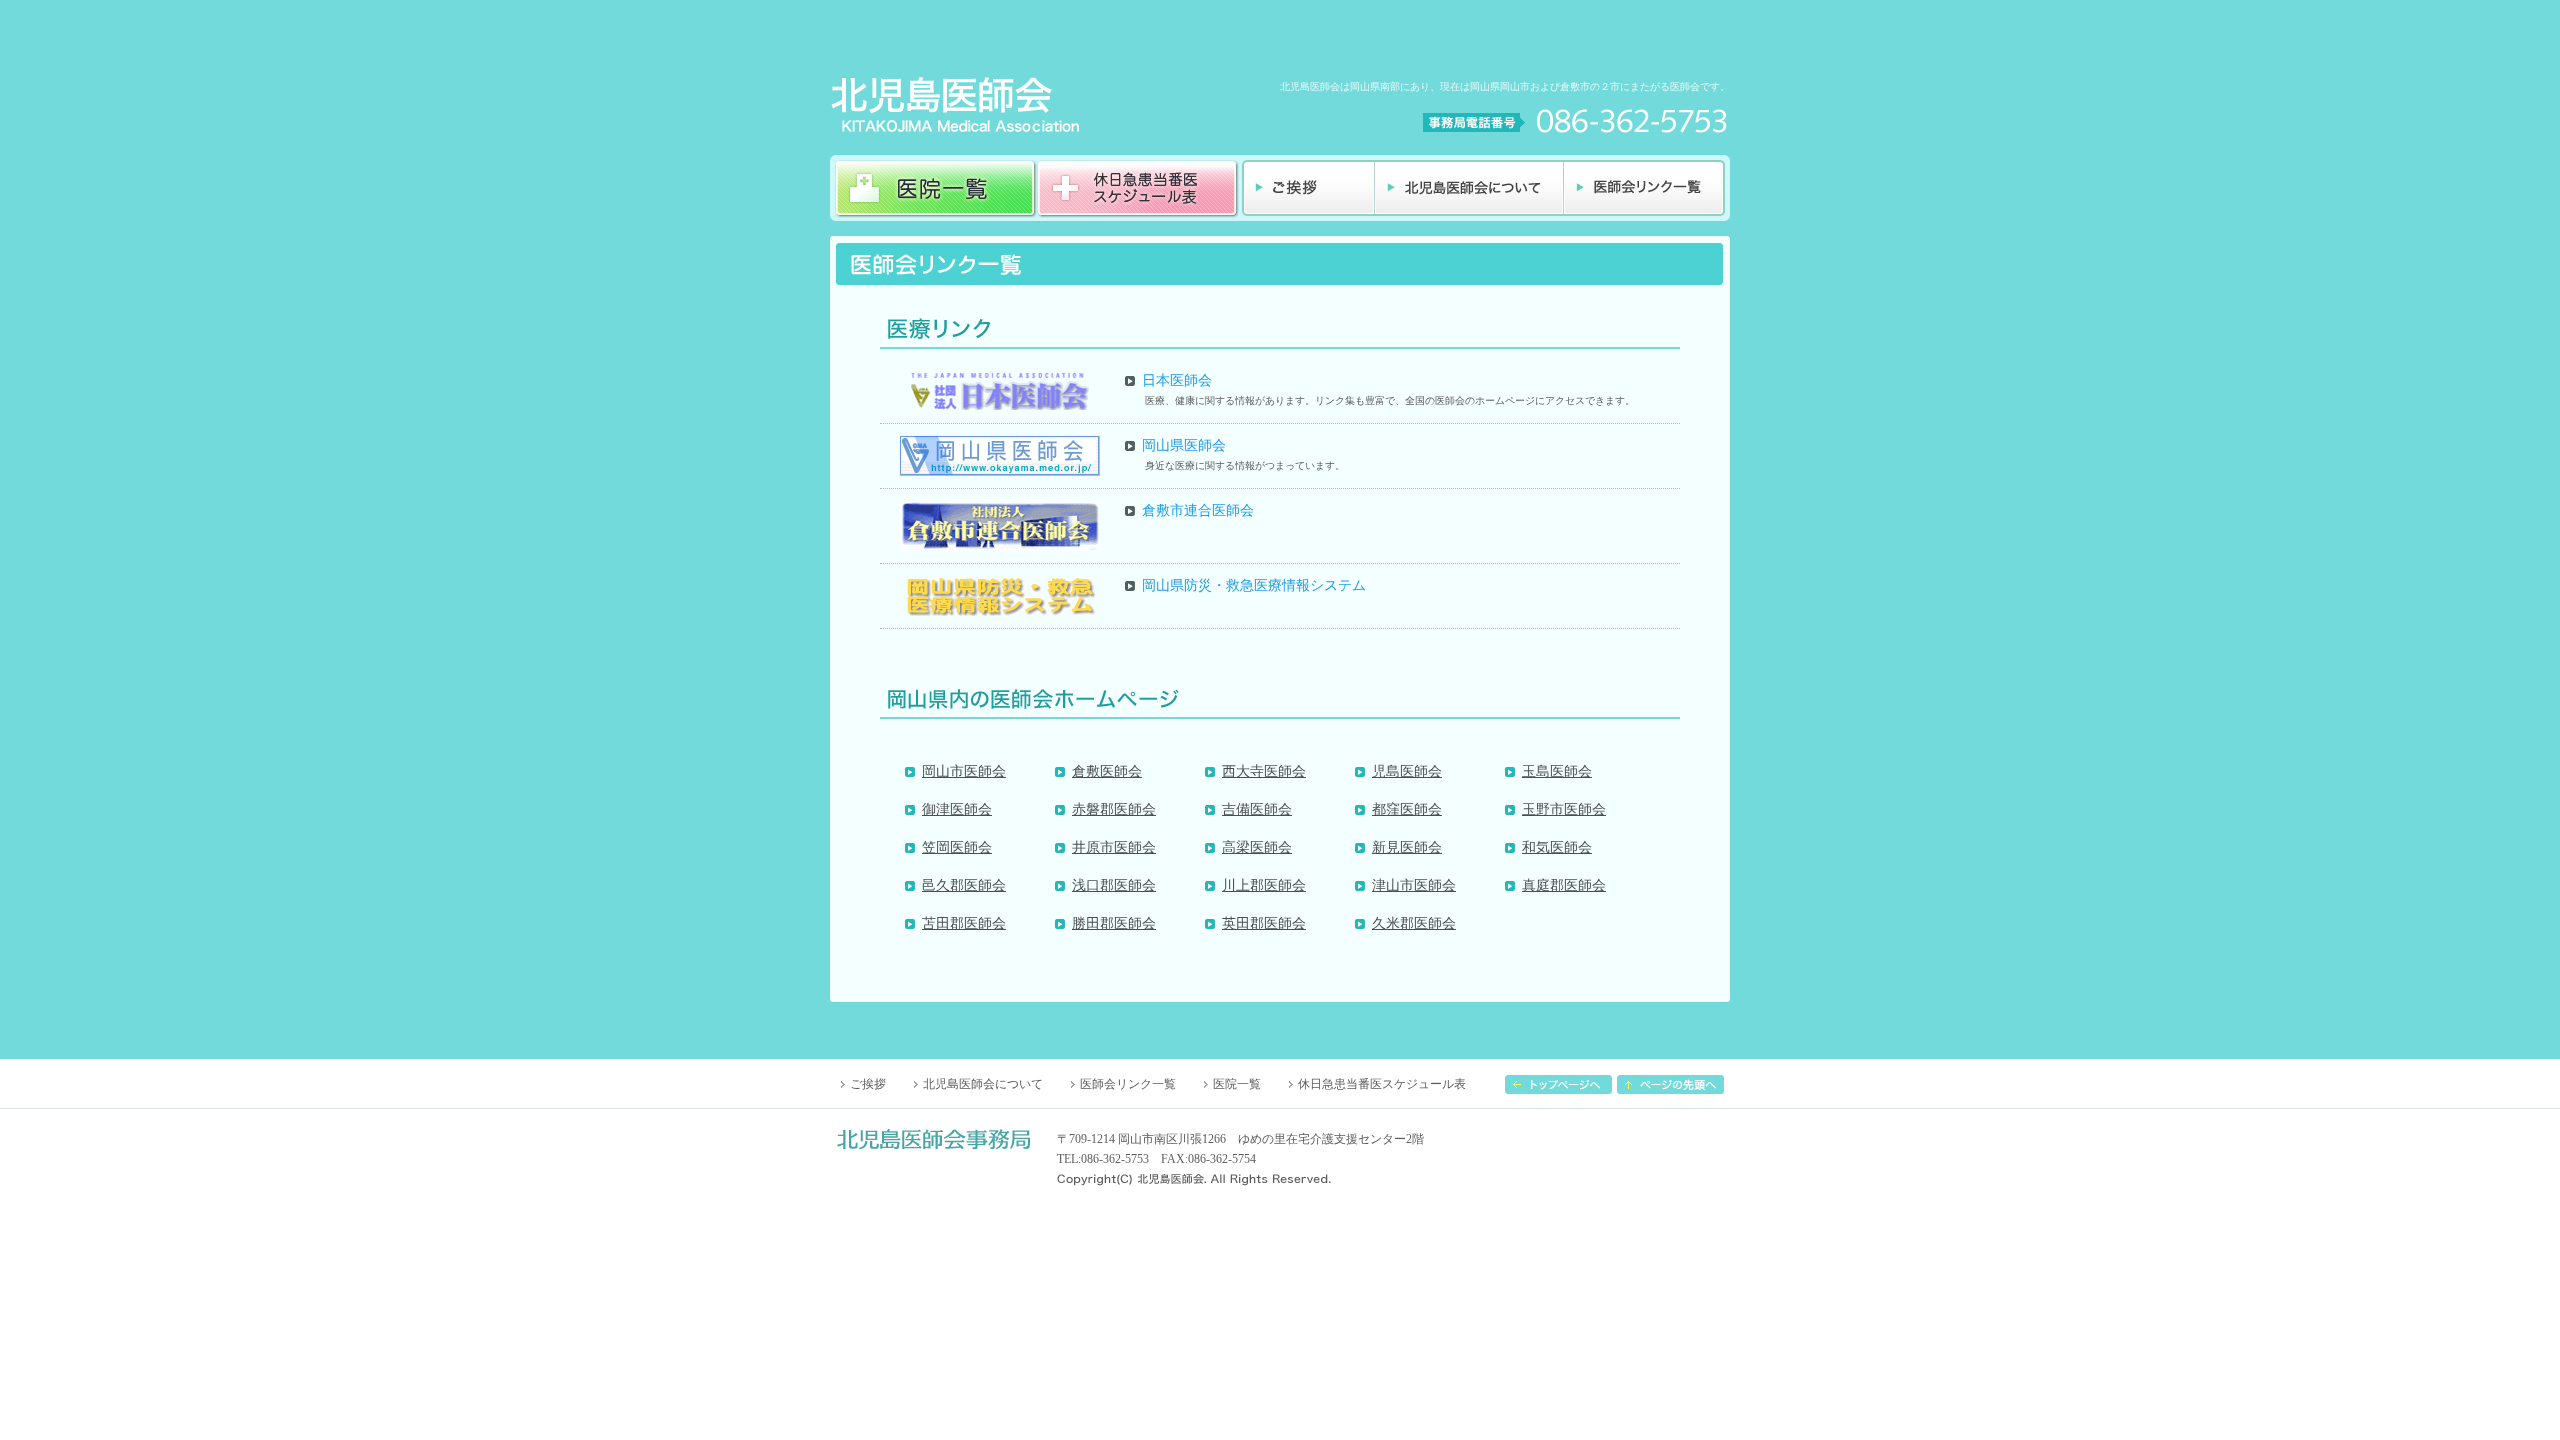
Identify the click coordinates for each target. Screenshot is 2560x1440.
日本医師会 (1177, 380)
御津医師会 (957, 809)
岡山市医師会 (964, 771)
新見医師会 (1407, 847)
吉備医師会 (1257, 809)
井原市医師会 (1114, 847)
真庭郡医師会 (1564, 885)
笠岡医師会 (957, 847)
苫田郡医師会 (964, 923)
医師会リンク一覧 (1128, 1084)
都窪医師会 (1407, 809)
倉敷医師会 (1107, 771)
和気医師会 (1557, 847)
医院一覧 (1237, 1084)
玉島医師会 (1557, 771)
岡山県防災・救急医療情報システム (1254, 585)
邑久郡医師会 (964, 885)
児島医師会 (1407, 771)
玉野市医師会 (1564, 809)
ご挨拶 (868, 1084)
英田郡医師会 (1264, 923)
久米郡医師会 (1414, 923)
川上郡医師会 (1264, 885)
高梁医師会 (1257, 847)
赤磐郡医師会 (1114, 809)
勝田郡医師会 (1114, 923)
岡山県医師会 (1184, 445)
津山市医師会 (1414, 885)
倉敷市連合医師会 (1198, 510)
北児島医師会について (983, 1084)
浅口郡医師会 (1114, 885)
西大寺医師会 (1264, 771)
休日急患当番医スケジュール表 (1382, 1084)
